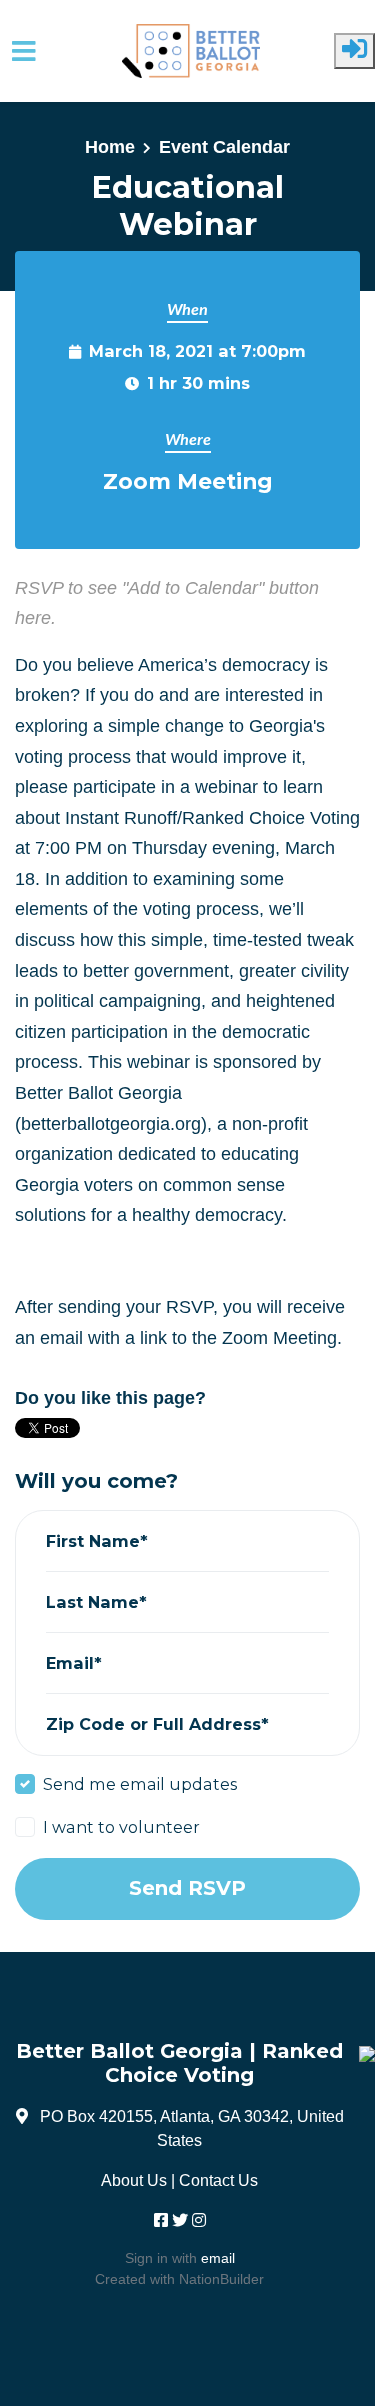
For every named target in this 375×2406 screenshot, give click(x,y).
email (218, 2258)
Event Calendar (224, 147)
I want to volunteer (121, 1827)
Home (110, 147)
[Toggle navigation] (24, 51)
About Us (134, 2180)
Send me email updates (140, 1784)
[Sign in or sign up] (354, 51)
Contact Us (218, 2180)
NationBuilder (221, 2279)
